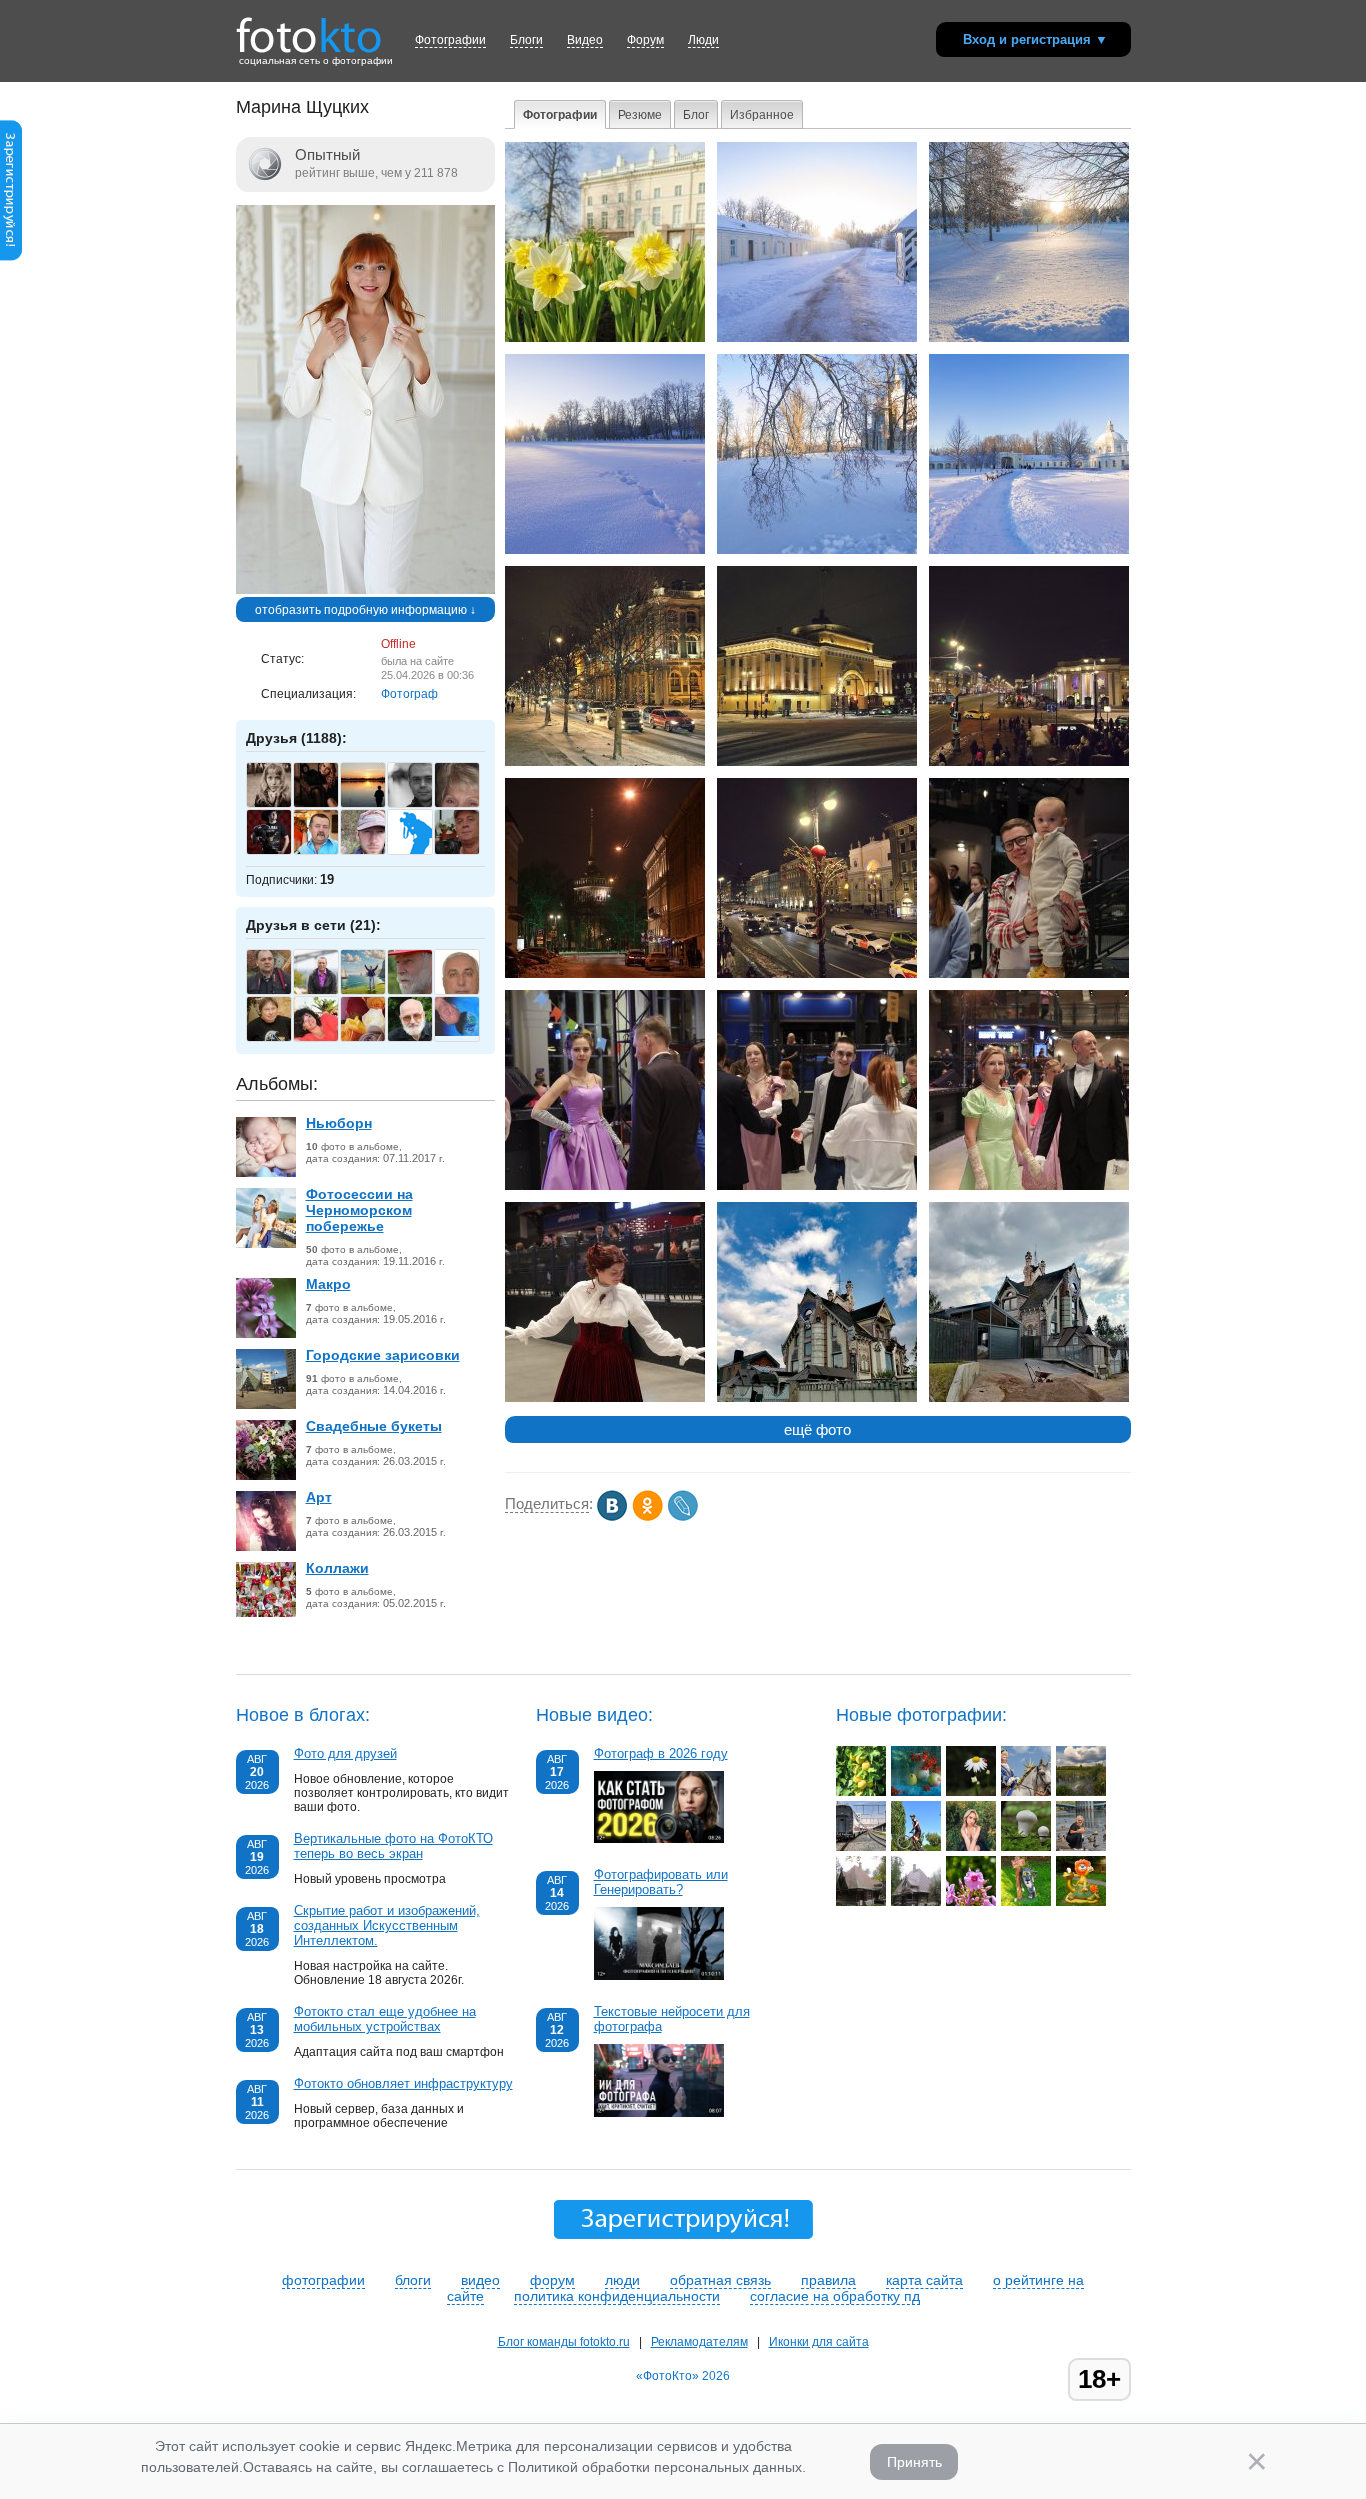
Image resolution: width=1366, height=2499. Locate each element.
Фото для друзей (345, 1753)
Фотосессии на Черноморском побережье (359, 1210)
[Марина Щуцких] (365, 590)
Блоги (526, 40)
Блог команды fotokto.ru (564, 2342)
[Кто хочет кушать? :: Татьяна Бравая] (1081, 1847)
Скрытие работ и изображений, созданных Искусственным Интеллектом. (387, 1925)
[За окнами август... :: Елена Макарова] (916, 1792)
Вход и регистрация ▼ (1035, 39)
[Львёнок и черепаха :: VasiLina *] (1081, 1902)
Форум (645, 40)
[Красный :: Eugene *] (861, 1847)
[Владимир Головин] (279, 852)
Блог (696, 115)
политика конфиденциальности (617, 2296)
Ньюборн (339, 1123)
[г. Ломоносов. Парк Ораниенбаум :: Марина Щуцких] (817, 338)
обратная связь (720, 2280)
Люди (703, 40)
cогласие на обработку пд (835, 2296)
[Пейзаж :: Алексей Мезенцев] (1081, 1792)
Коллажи (337, 1568)
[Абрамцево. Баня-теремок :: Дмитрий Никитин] (861, 1902)
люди (622, 2280)
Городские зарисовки (383, 1355)
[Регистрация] (11, 257)
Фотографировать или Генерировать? (661, 1882)
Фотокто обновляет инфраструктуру (403, 2083)
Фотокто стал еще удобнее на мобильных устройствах (385, 2019)
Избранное (762, 115)
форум (552, 2280)
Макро (328, 1284)
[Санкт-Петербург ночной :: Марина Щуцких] (605, 762)
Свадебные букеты (374, 1426)
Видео (585, 40)
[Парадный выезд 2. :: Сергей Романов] (1026, 1792)
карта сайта (924, 2280)
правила (828, 2280)
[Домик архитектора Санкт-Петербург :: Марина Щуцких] (817, 1398)
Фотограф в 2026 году (661, 1753)
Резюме (640, 115)
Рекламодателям (699, 2342)
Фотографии (450, 40)
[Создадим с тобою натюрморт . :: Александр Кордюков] (971, 1792)
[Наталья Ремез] (326, 805)
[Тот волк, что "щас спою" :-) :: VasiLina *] (1026, 1902)
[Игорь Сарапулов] (373, 992)
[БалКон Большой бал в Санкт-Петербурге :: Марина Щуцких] (1029, 974)
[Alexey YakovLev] (467, 1032)
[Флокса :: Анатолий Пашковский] (971, 1902)
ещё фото (817, 1429)
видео (480, 2280)
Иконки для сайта (819, 2342)
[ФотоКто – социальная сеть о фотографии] (309, 28)
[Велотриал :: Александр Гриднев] (916, 1847)
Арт (319, 1497)
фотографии (323, 2280)
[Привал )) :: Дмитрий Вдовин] (971, 1847)
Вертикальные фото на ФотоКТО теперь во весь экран (393, 1846)
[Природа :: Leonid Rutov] (861, 1792)
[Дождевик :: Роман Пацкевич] (1026, 1847)
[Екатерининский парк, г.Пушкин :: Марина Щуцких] (605, 338)
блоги (413, 2280)
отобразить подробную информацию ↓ (365, 610)
